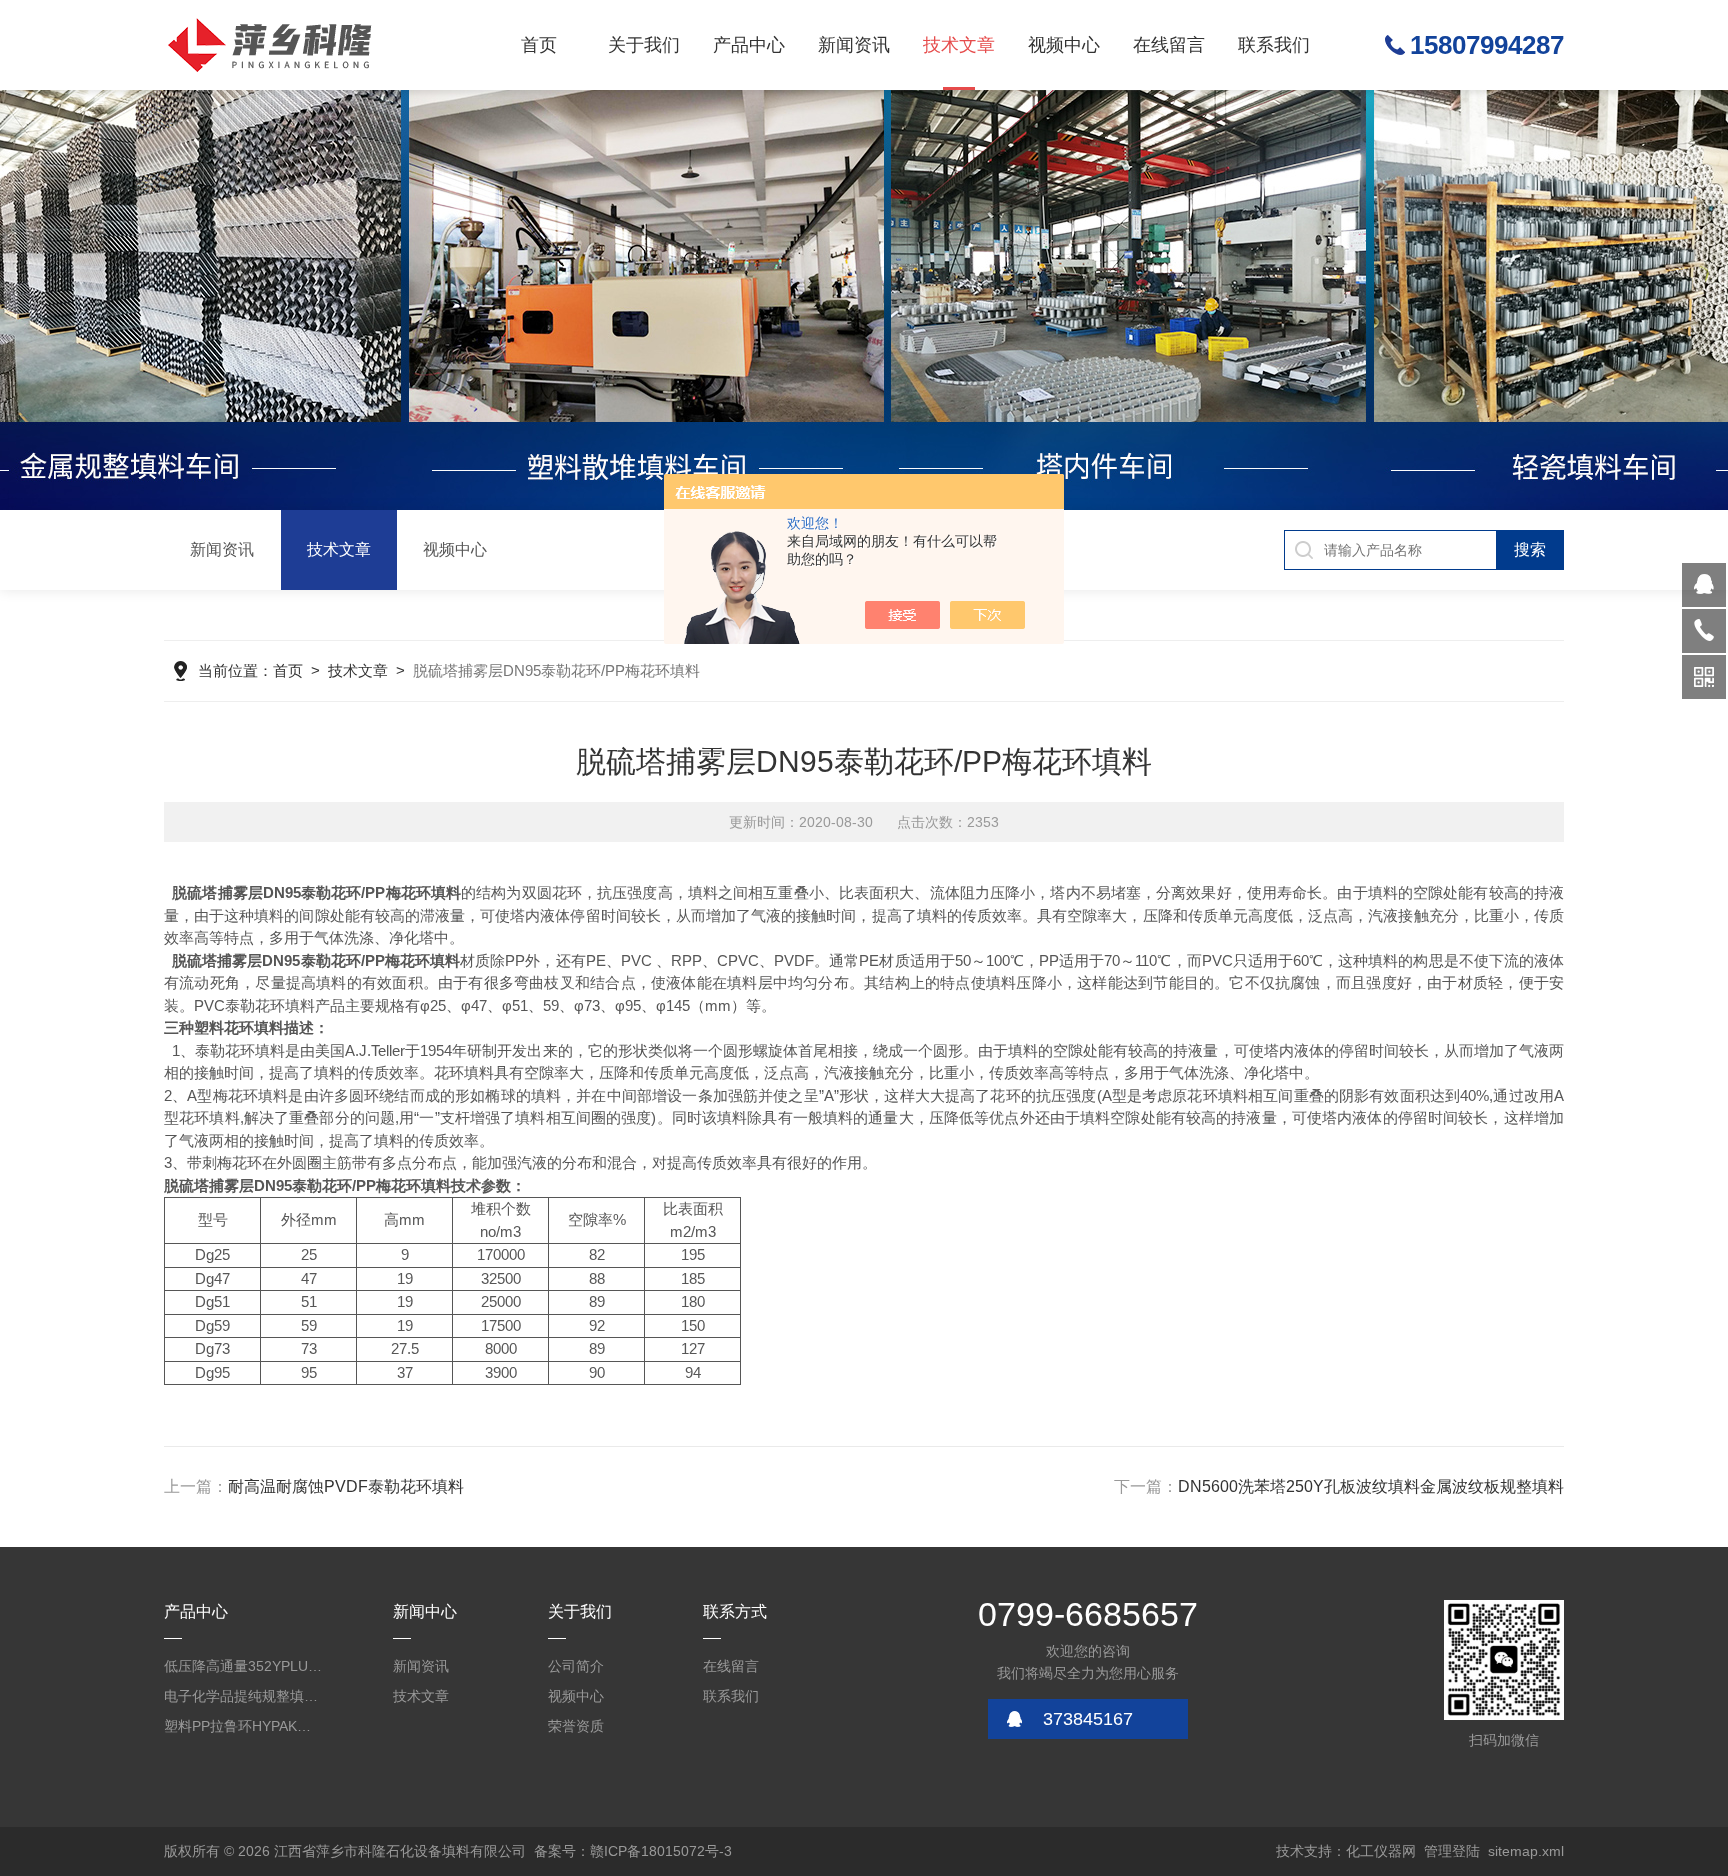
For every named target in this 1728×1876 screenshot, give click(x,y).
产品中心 (749, 45)
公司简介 (576, 1666)
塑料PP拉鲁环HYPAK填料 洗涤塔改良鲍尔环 (244, 1726)
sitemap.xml (1526, 1851)
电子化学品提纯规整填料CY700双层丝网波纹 (244, 1696)
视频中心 (1064, 45)
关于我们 (644, 45)
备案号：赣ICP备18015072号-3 (633, 1851)
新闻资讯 (854, 45)
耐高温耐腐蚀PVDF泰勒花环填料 (346, 1486)
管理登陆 (1452, 1851)
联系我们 (1274, 45)
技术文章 (959, 45)
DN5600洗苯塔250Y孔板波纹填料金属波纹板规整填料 (1371, 1486)
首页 (539, 45)
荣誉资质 (576, 1726)
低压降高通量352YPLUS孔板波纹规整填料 (244, 1666)
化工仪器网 (1381, 1851)
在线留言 (1169, 45)
